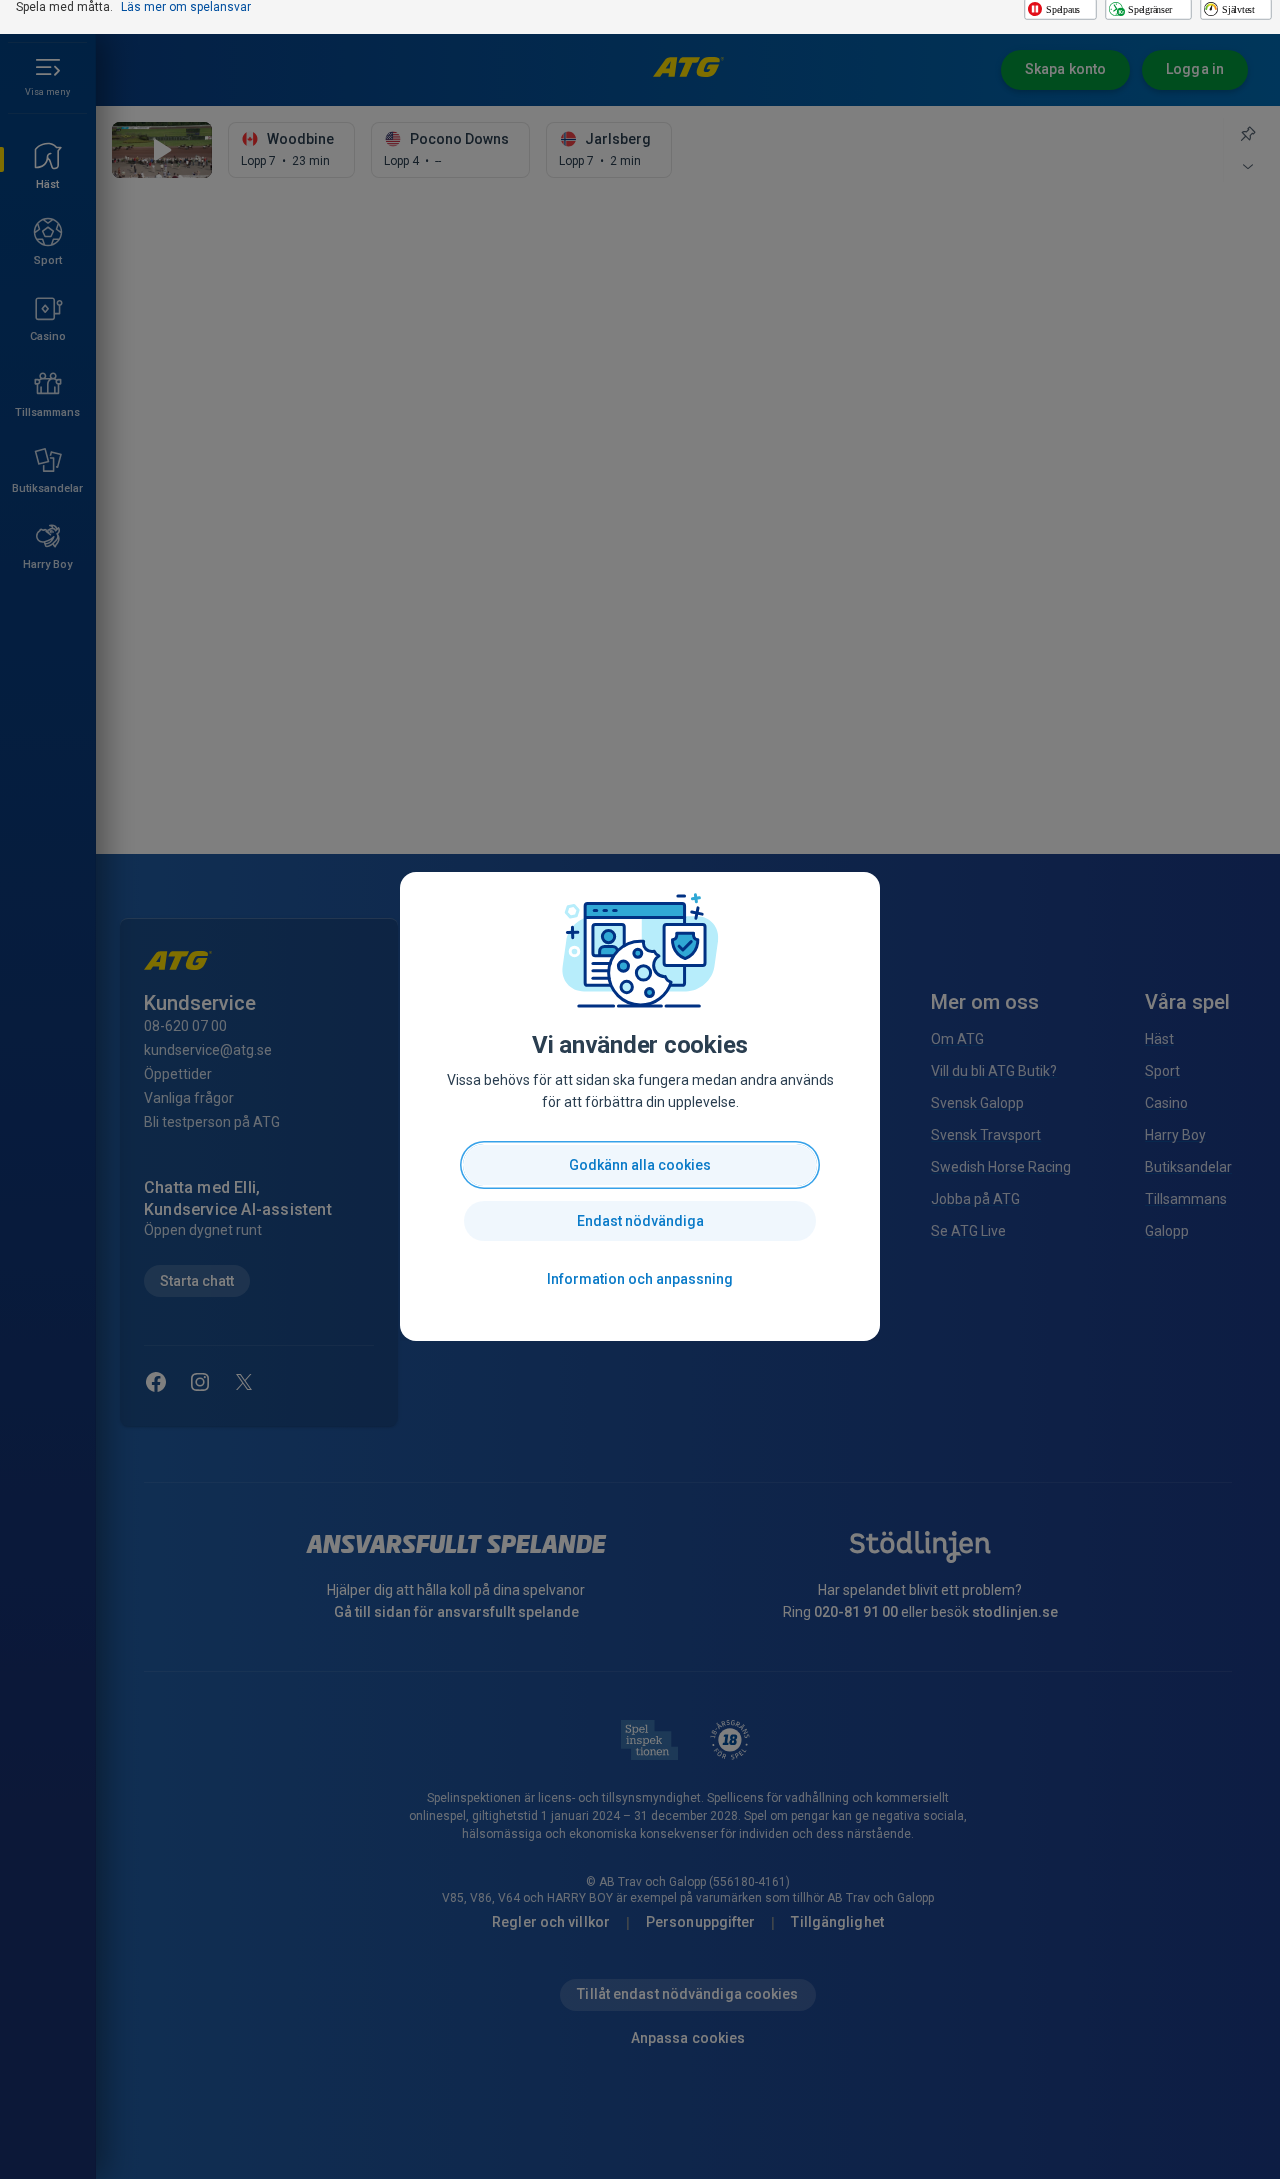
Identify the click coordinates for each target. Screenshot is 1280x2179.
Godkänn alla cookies (640, 1165)
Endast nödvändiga (640, 1221)
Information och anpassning (640, 1279)
